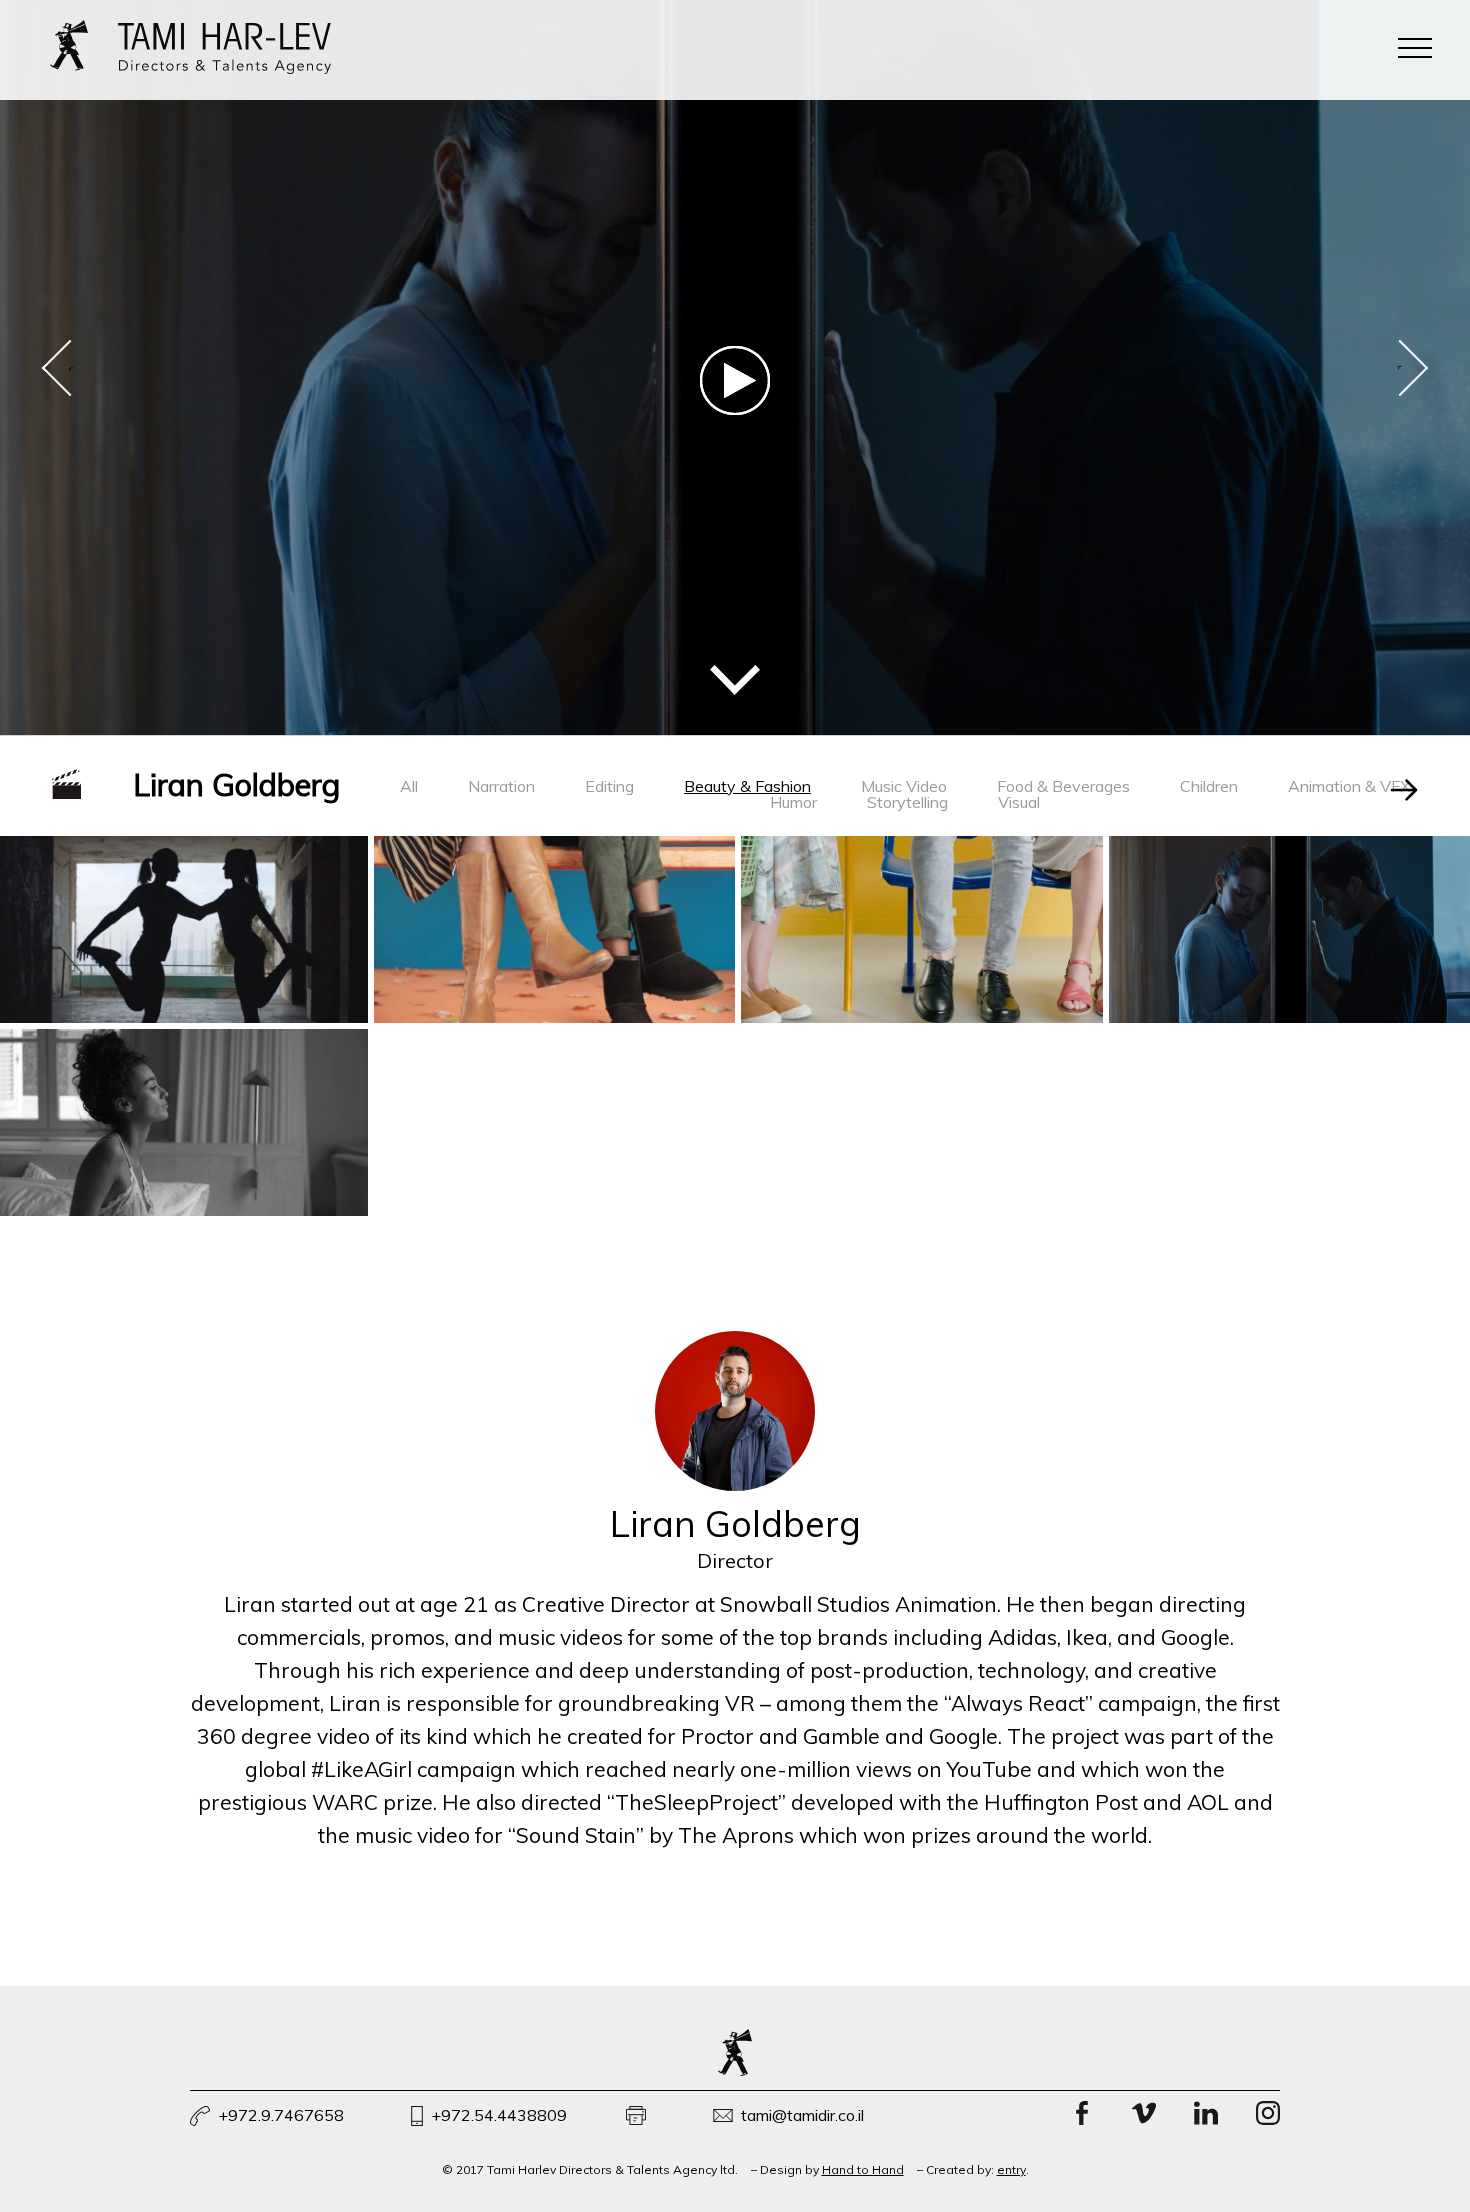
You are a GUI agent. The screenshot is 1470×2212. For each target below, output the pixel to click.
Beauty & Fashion (747, 786)
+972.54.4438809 (499, 2115)
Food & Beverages (1063, 786)
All (409, 786)
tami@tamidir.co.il (802, 2115)
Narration (501, 786)
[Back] (1404, 788)
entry (1011, 2169)
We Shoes (554, 928)
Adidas (184, 909)
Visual (1019, 802)
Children (1209, 786)
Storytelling (907, 802)
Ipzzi (183, 1102)
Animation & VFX (1349, 786)
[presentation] (70, 367)
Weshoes (921, 928)
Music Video (904, 786)
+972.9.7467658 (281, 2115)
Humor (793, 802)
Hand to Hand (863, 2169)
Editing (609, 786)
